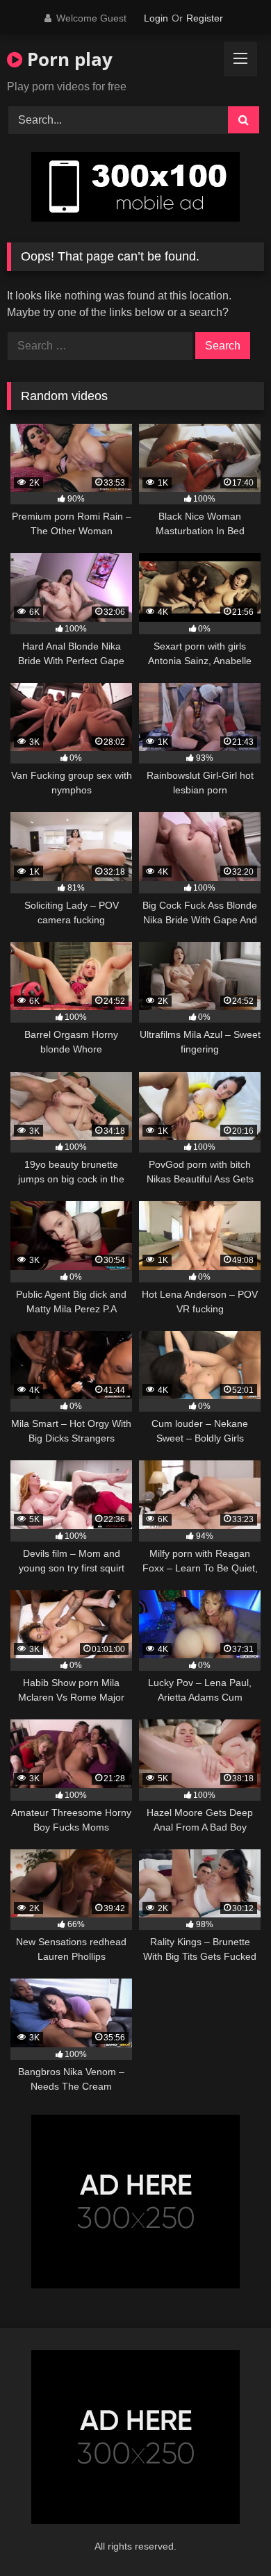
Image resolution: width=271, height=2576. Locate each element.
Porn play (67, 59)
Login (156, 18)
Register (205, 18)
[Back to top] (228, 2535)
